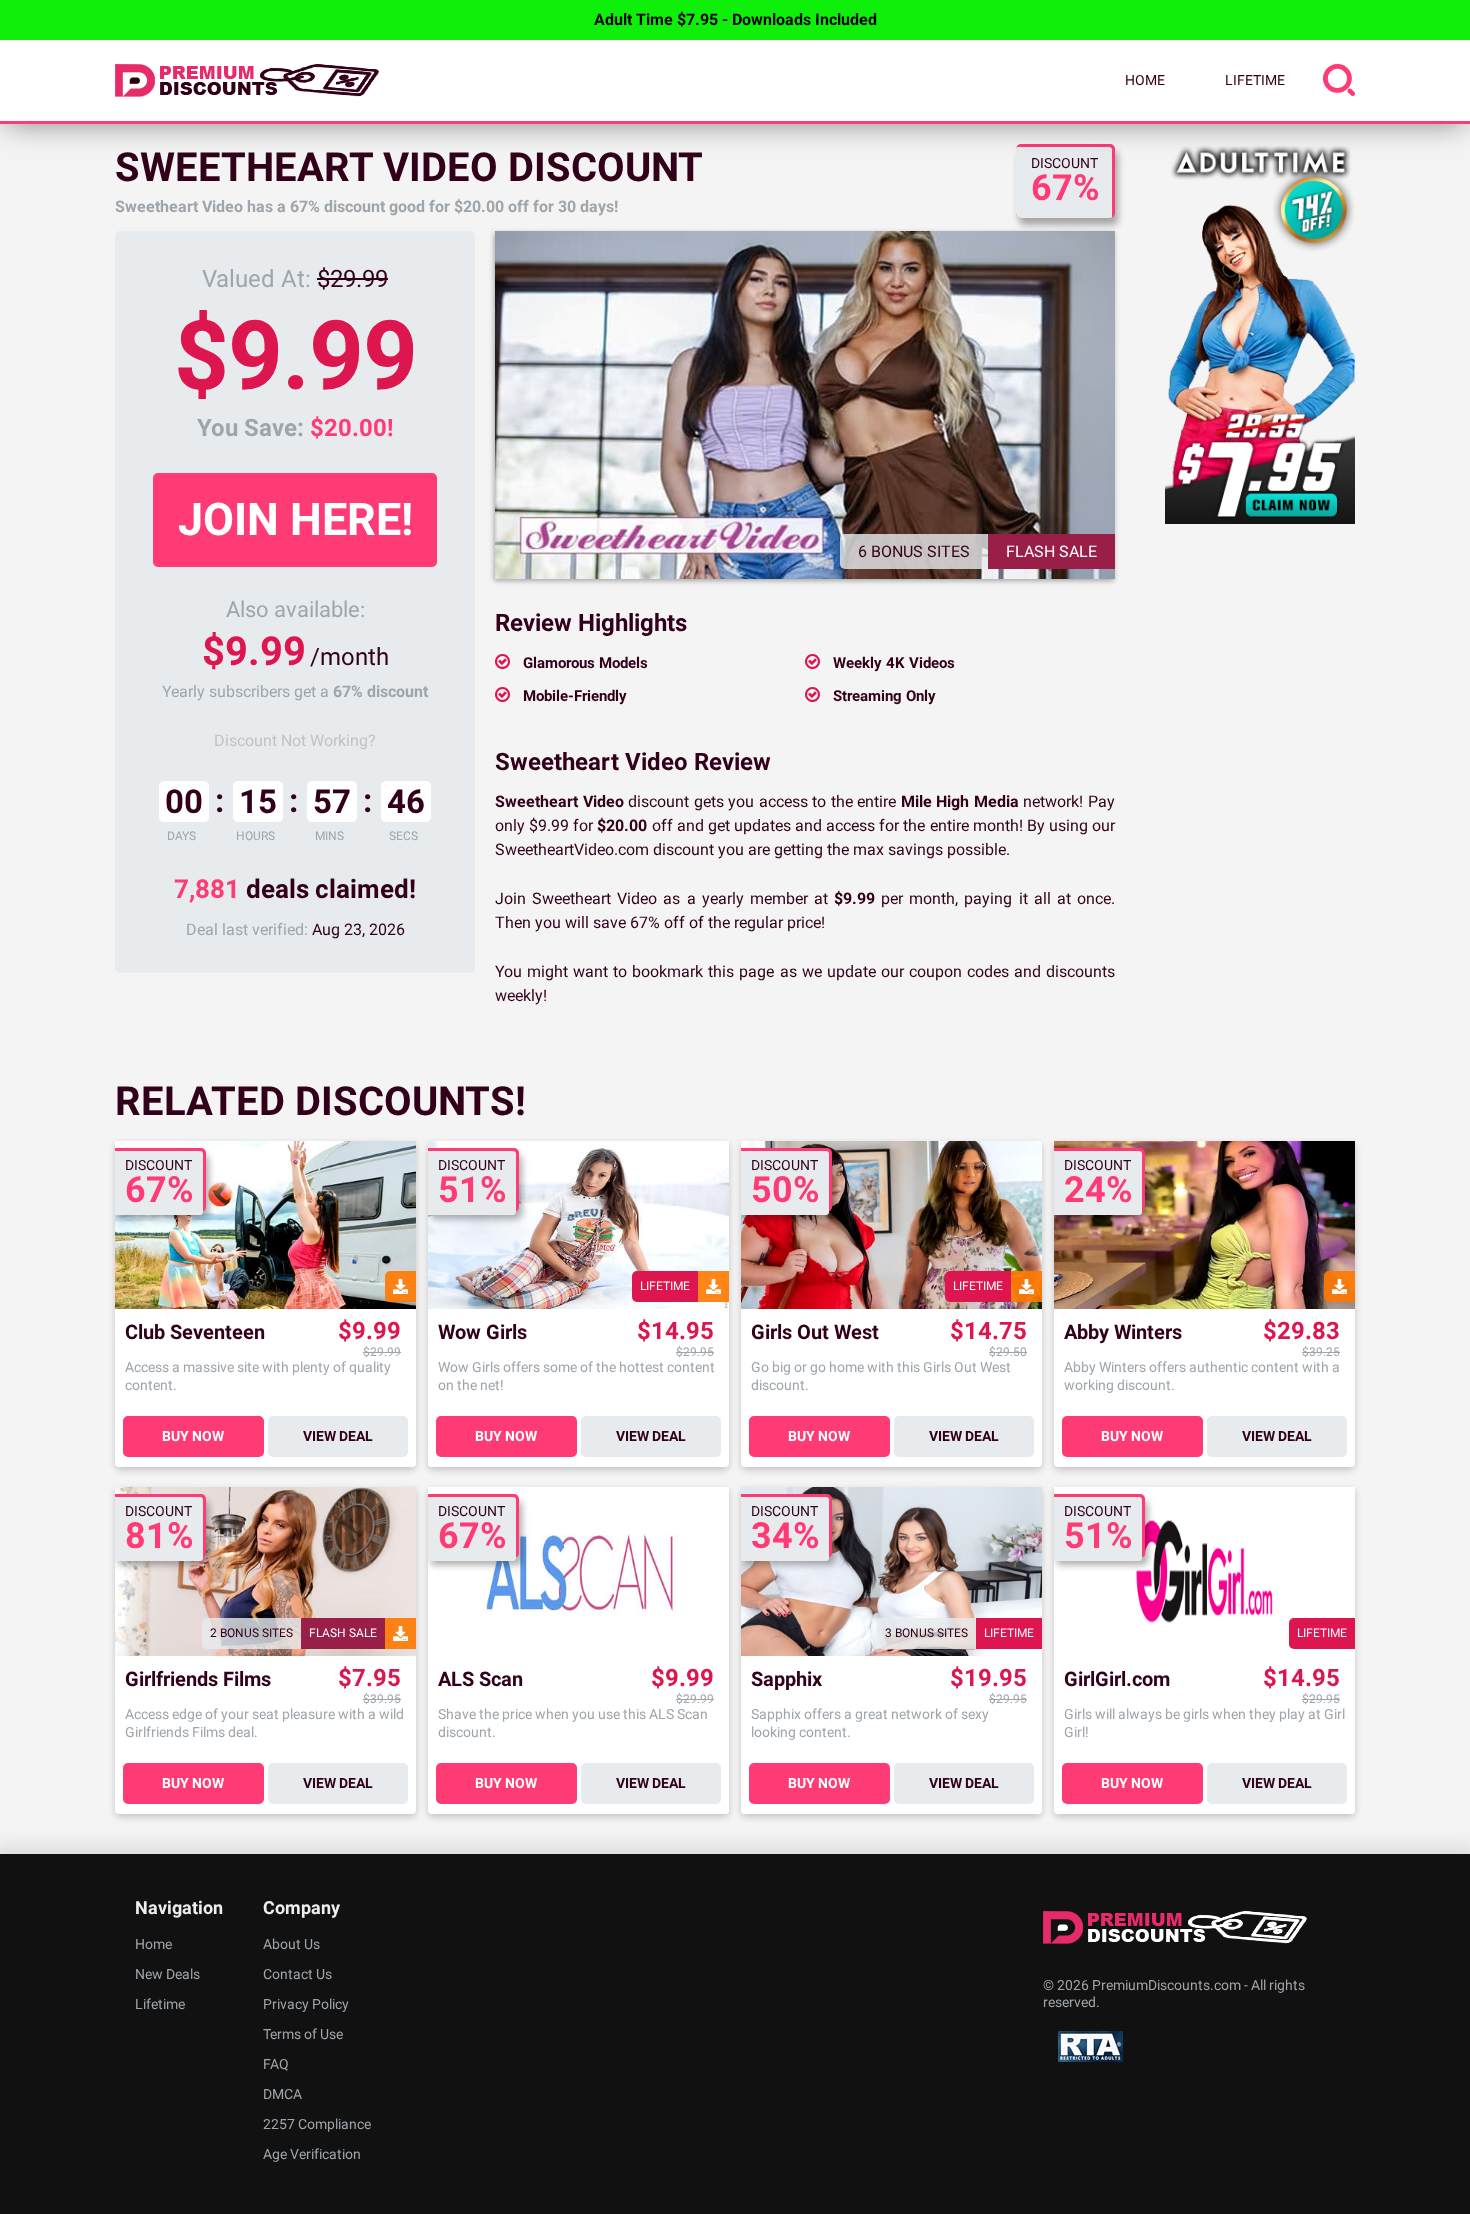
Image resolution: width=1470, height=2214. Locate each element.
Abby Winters (1123, 1332)
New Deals (167, 1974)
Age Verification (312, 2154)
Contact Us (297, 1974)
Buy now (193, 1436)
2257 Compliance (317, 2124)
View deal (338, 1436)
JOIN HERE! (295, 519)
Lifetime (1255, 80)
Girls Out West (815, 1332)
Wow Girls (482, 1332)
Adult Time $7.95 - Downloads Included (735, 19)
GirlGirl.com (1117, 1679)
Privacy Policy (306, 2004)
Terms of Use (303, 2034)
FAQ (276, 2064)
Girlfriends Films (198, 1679)
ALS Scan (480, 1679)
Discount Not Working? (295, 740)
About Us (291, 1944)
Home (1145, 80)
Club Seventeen (195, 1332)
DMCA (282, 2094)
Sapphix (786, 1679)
